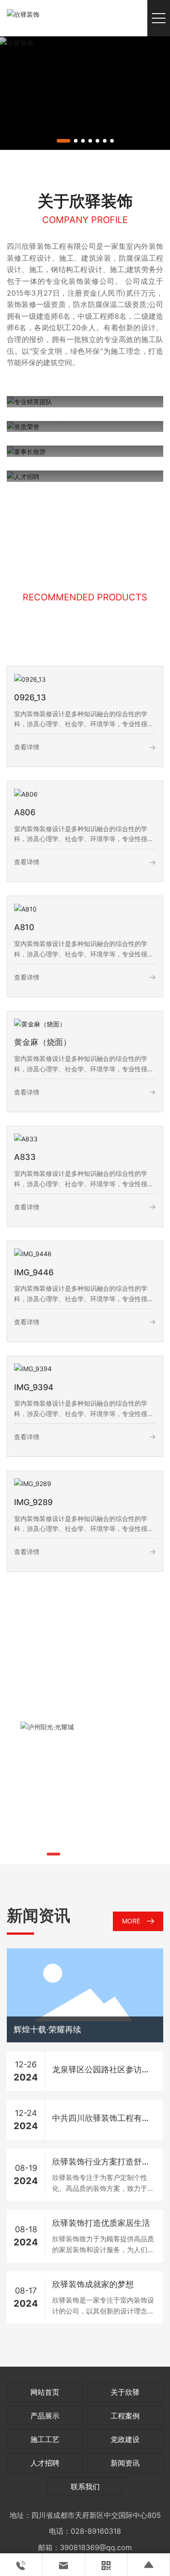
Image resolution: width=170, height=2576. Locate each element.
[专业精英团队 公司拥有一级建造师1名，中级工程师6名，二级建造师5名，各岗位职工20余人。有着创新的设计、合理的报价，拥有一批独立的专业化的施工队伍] (29, 401)
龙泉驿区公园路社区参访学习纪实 (101, 2071)
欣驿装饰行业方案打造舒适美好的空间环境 (101, 2163)
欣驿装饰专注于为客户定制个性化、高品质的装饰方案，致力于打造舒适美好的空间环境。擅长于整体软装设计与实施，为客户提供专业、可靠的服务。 (103, 2184)
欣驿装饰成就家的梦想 (93, 2284)
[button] (63, 141)
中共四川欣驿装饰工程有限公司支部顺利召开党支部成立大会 (101, 2119)
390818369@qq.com (96, 2547)
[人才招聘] (23, 476)
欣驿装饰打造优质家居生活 (101, 2223)
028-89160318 (96, 2531)
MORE (131, 1921)
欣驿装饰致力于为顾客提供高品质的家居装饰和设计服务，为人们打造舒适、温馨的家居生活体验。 (103, 2245)
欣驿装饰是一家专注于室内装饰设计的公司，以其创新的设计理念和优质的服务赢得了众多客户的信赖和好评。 (103, 2306)
